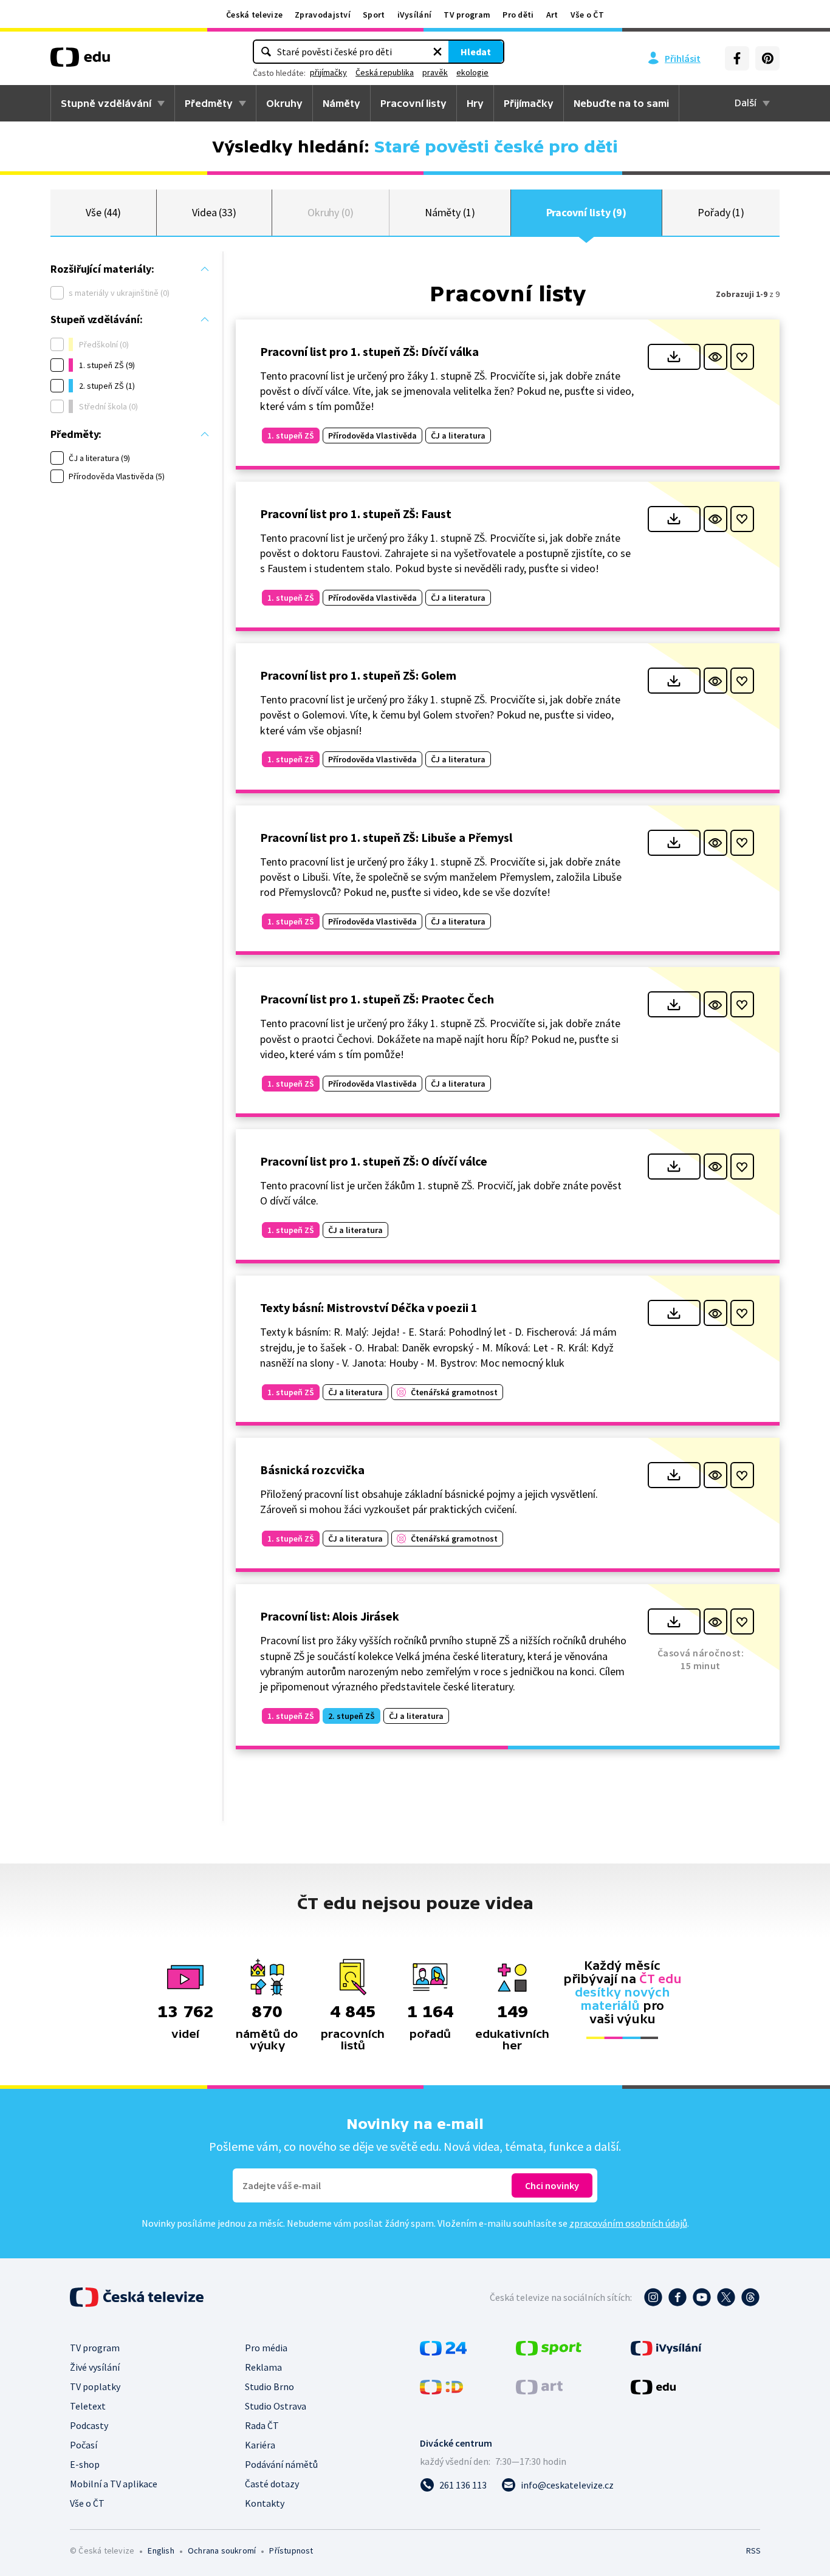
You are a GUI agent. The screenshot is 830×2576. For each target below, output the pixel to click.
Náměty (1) (450, 212)
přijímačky (328, 72)
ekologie (472, 72)
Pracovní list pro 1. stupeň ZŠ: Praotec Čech (377, 999)
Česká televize (254, 15)
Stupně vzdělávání (106, 103)
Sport (374, 15)
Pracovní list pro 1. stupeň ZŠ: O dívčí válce (374, 1161)
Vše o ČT (587, 15)
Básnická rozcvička (312, 1470)
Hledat (476, 52)
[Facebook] (737, 58)
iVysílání (415, 15)
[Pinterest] (767, 58)
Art (552, 15)
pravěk (435, 72)
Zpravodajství (323, 15)
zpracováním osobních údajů (628, 2223)
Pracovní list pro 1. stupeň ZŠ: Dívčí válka (369, 351)
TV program (467, 15)
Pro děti (518, 15)
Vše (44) (103, 212)
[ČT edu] (80, 61)
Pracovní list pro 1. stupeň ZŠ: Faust (356, 514)
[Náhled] (715, 357)
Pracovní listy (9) (587, 212)
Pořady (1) (721, 212)
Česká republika (385, 72)
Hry (475, 103)
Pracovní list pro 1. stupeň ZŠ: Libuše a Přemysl (386, 837)
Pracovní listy (413, 103)
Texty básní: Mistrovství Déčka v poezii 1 (369, 1307)
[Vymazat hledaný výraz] (437, 52)
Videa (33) (214, 212)
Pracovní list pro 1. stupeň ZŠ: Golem (358, 675)
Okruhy (284, 103)
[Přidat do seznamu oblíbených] (742, 357)
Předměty (209, 103)
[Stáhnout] (674, 357)
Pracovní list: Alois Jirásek (330, 1616)
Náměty (341, 103)
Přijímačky (529, 103)
